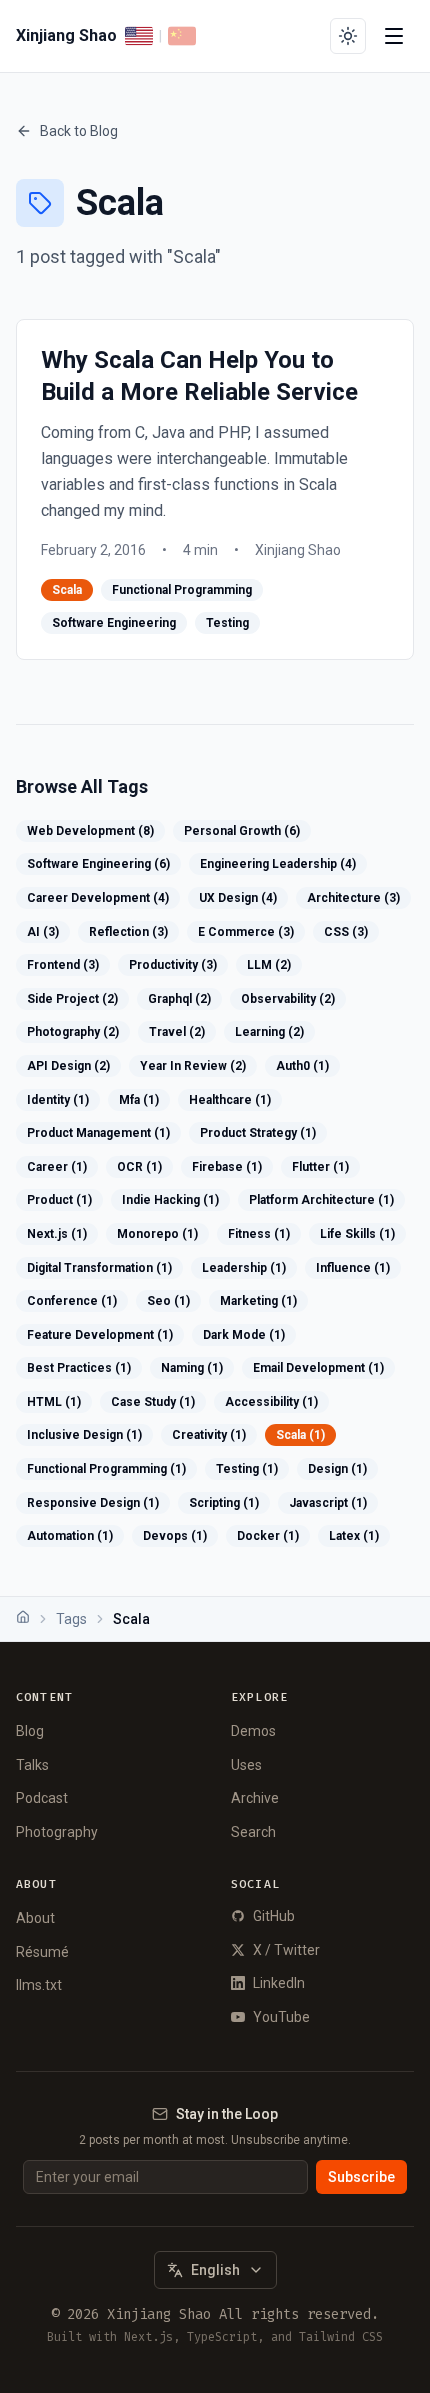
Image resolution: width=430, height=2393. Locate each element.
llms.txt (39, 1985)
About (35, 1918)
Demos (253, 1731)
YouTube (281, 2017)
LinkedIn (279, 1983)
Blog (30, 1731)
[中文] (182, 36)
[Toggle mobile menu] (394, 36)
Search (253, 1832)
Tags (71, 1619)
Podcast (42, 1798)
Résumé (42, 1952)
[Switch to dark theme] (348, 36)
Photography (57, 1832)
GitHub (274, 1916)
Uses (246, 1765)
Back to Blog (79, 131)
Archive (255, 1798)
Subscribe (361, 2177)
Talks (32, 1765)
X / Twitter (286, 1950)
